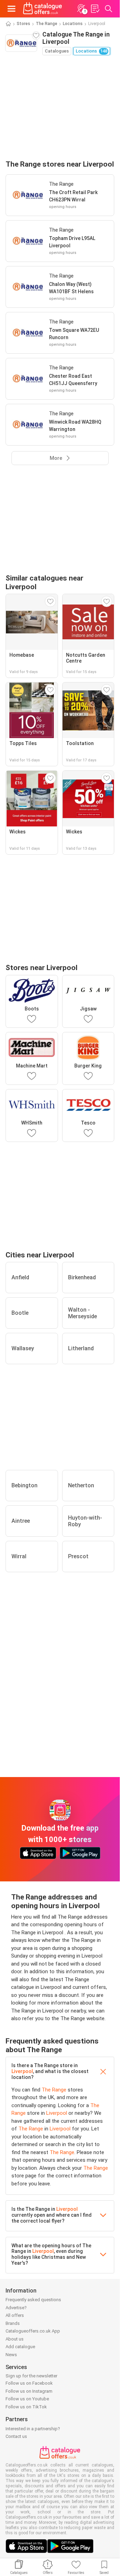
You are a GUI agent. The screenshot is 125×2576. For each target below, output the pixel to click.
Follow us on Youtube (27, 2399)
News (11, 2355)
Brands (13, 2323)
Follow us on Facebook (29, 2383)
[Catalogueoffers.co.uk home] (43, 9)
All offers (15, 2315)
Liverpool (22, 2071)
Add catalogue (20, 2347)
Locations (73, 24)
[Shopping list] (95, 9)
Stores (23, 24)
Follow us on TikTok (26, 2407)
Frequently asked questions (33, 2300)
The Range (47, 24)
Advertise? (16, 2308)
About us (15, 2339)
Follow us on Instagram (29, 2391)
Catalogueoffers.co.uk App (33, 2331)
